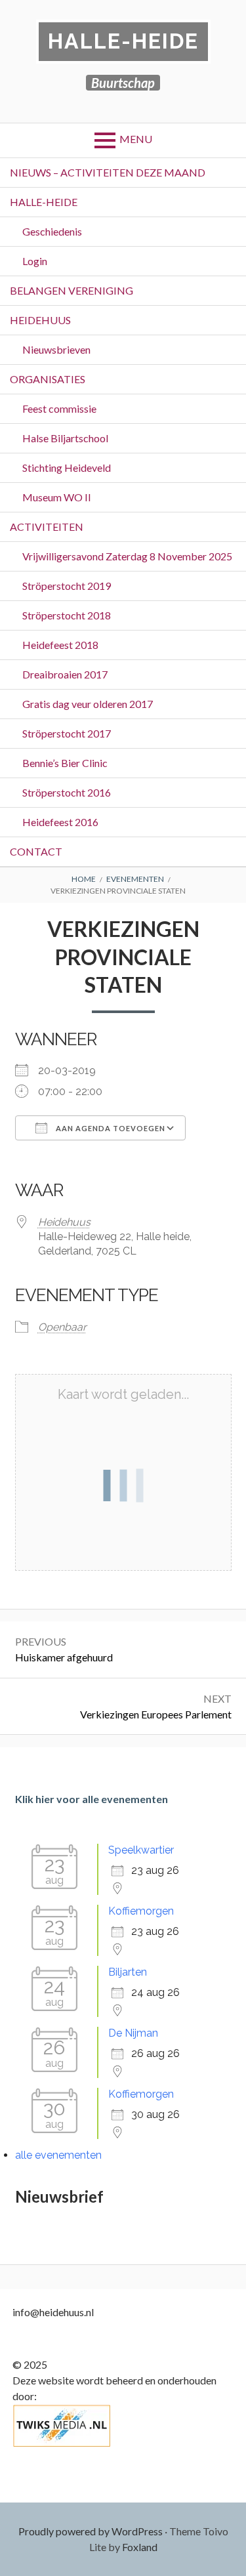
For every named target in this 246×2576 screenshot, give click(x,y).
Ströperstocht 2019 (67, 586)
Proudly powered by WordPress (91, 2531)
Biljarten (128, 1972)
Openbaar (62, 1327)
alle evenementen (58, 2155)
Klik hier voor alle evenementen (92, 1799)
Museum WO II (57, 497)
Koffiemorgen (141, 1911)
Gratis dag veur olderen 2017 (88, 704)
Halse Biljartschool (65, 438)
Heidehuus (40, 320)
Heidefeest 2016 (60, 822)
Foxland (140, 2547)
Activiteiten (47, 527)
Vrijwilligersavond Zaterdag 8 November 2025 (127, 556)
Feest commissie (59, 408)
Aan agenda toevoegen (110, 1128)
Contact (36, 851)
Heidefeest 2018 (60, 645)
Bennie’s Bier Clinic (65, 763)
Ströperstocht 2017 (67, 733)
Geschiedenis (52, 231)
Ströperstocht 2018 (67, 615)
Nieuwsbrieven (56, 349)
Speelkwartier (141, 1850)
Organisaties (48, 379)
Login (35, 261)
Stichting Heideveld (67, 467)
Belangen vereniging (72, 290)
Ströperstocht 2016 (67, 792)
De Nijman (133, 2033)
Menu (136, 139)
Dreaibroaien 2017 (65, 674)
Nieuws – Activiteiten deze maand (108, 172)
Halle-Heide (123, 41)
